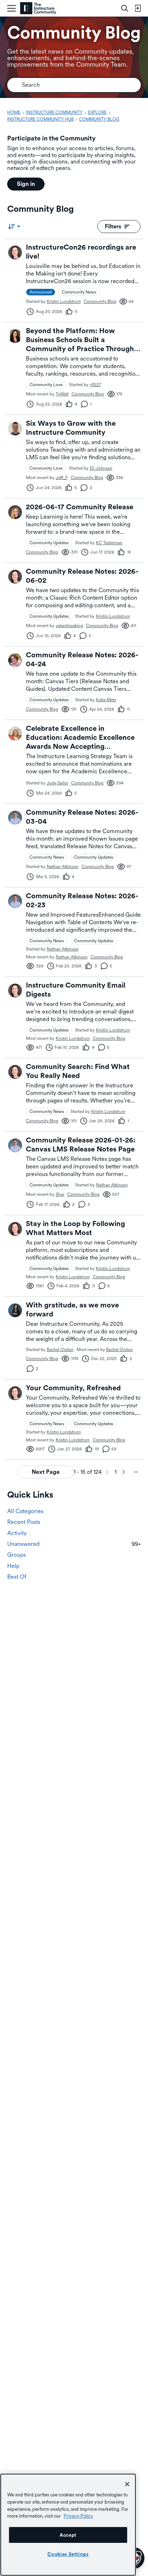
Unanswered (74, 1544)
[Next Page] (124, 1472)
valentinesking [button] (69, 626)
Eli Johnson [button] (101, 468)
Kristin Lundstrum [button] (64, 301)
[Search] (125, 8)
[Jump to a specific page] (135, 1472)
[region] (68, 2525)
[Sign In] (138, 8)
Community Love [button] (46, 385)
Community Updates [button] (49, 543)
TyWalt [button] (62, 394)
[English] (38, 8)
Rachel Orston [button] (60, 1350)
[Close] (127, 2484)
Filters (113, 226)
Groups (17, 1555)
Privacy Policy (78, 2516)
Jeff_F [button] (62, 478)
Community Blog (100, 301)
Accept (68, 2535)
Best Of (17, 1577)
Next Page (46, 1472)
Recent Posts (24, 1522)
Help (13, 1566)
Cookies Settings (68, 2554)
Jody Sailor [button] (57, 783)
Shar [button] (60, 1194)
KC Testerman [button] (109, 543)
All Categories (25, 1511)
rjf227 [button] (95, 385)
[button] (15, 252)
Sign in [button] (26, 184)
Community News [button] (79, 292)
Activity (17, 1533)
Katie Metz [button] (106, 700)
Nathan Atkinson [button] (63, 867)
